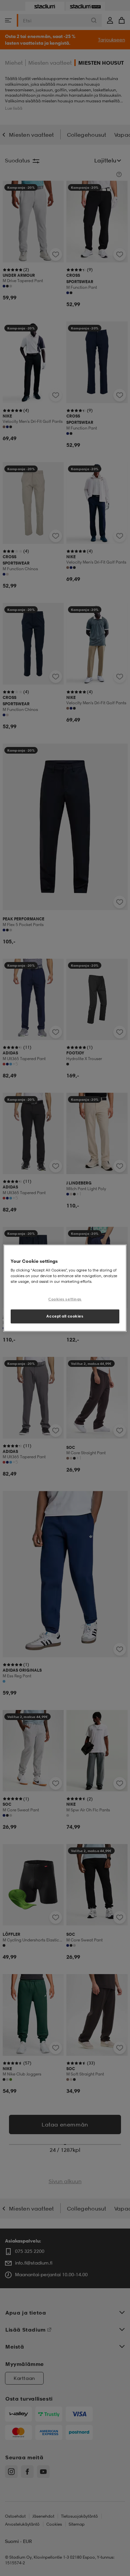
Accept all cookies (65, 1316)
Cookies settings (65, 1299)
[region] (65, 1288)
